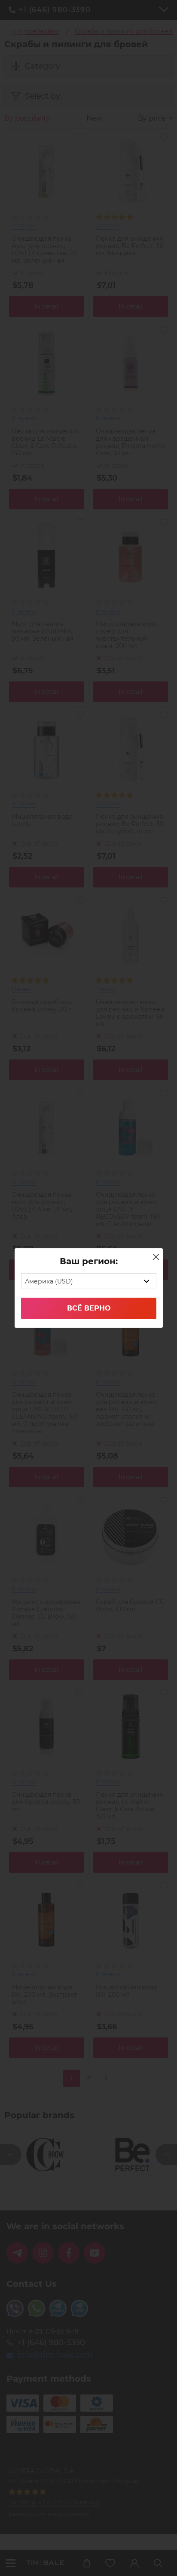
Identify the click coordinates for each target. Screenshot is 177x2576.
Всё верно (89, 1308)
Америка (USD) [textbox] (49, 1281)
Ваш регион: (89, 1261)
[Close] (156, 1257)
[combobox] (89, 1281)
